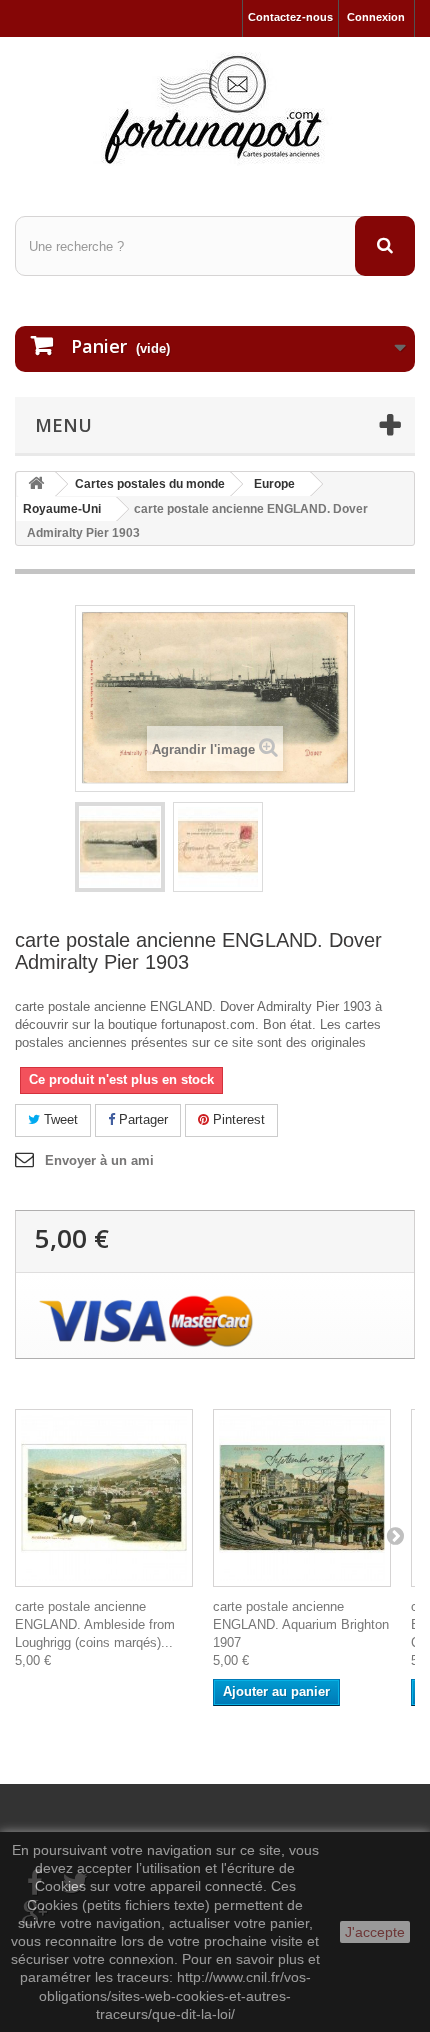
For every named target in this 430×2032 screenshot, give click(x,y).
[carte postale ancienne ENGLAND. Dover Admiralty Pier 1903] (120, 847)
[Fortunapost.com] (215, 109)
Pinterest (237, 1119)
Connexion (376, 17)
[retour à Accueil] (36, 484)
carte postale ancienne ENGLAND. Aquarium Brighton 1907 (301, 1624)
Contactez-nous (290, 17)
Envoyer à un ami (99, 1160)
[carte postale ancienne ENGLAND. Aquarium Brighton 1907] (302, 1498)
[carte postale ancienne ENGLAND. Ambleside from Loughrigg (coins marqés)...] (104, 1498)
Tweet (59, 1119)
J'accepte (375, 1932)
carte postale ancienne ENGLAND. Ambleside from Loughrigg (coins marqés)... (95, 1624)
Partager (141, 1119)
